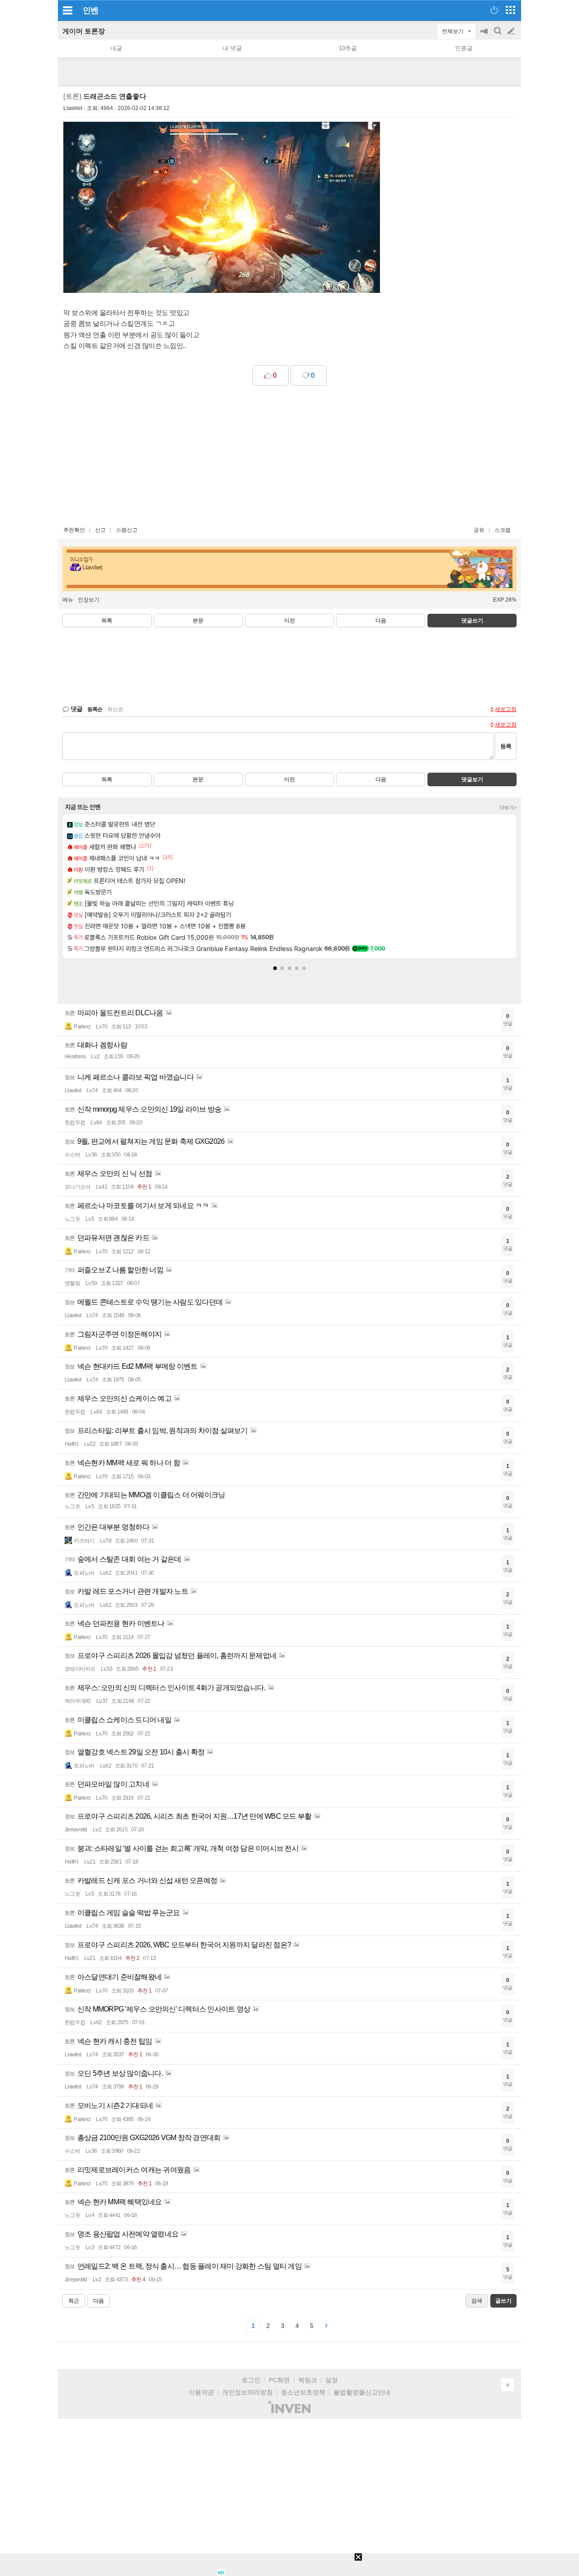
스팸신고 (127, 530)
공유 (479, 530)
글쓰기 (512, 31)
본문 (198, 621)
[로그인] (494, 10)
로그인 (251, 2380)
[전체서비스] (510, 10)
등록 (506, 746)
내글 (116, 48)
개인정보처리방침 (247, 2392)
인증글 (464, 48)
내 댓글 (232, 48)
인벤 (90, 10)
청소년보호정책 (303, 2392)
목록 (107, 621)
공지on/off (485, 36)
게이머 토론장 (84, 31)
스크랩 (503, 530)
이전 (289, 621)
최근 (74, 2301)
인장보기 (89, 600)
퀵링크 (308, 2380)
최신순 (115, 709)
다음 (381, 621)
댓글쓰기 (472, 621)
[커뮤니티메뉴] (67, 10)
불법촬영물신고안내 (362, 2392)
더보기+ (508, 808)
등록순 (95, 709)
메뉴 (68, 600)
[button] (275, 968)
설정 (332, 2380)
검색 (498, 36)
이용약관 (201, 2392)
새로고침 (506, 709)
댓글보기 (472, 779)
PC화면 (279, 2380)
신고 (100, 530)
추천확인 (74, 530)
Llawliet (73, 108)
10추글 (348, 48)
